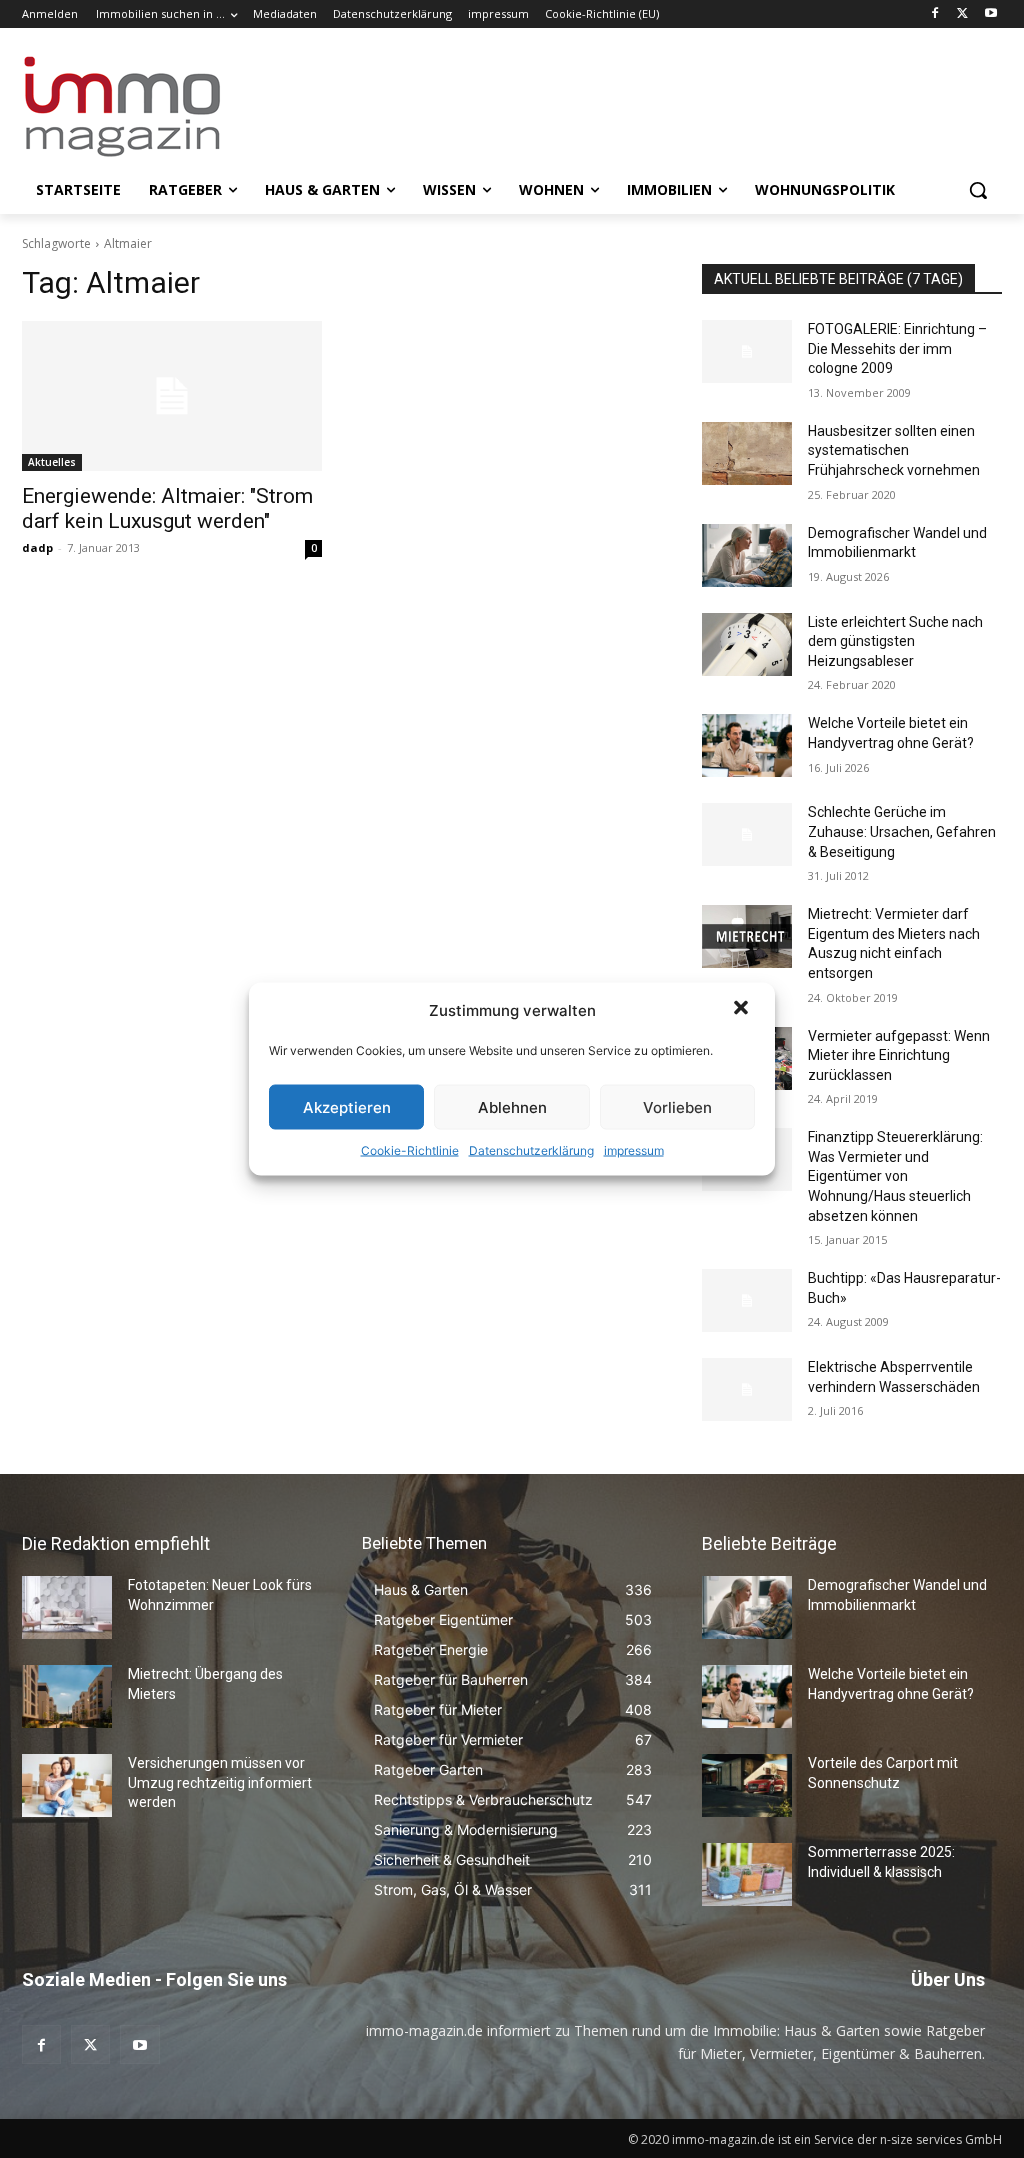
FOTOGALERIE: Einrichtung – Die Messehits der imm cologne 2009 (897, 348)
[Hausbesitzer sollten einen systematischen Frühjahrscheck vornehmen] (747, 453)
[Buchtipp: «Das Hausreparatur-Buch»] (747, 1300)
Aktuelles (52, 462)
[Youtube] (990, 14)
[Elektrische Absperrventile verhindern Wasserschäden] (747, 1389)
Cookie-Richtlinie (410, 1150)
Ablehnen (512, 1106)
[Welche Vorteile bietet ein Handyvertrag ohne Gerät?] (747, 745)
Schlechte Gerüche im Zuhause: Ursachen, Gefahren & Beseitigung (902, 831)
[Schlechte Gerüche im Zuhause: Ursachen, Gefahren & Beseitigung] (747, 834)
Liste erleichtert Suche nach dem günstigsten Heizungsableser (895, 641)
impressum (634, 1150)
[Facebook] (935, 14)
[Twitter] (962, 14)
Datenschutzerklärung (531, 1150)
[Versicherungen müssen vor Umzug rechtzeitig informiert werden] (67, 1785)
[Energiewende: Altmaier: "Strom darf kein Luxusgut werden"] (172, 396)
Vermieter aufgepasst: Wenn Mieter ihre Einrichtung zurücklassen (899, 1055)
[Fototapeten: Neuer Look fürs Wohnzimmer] (67, 1607)
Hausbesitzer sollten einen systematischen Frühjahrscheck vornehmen (894, 450)
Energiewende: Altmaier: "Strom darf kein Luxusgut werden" (167, 508)
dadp (37, 547)
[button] (743, 1010)
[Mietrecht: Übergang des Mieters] (67, 1696)
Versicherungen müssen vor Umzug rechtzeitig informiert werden (220, 1782)
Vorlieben (677, 1106)
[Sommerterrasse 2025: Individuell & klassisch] (747, 1874)
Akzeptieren (347, 1106)
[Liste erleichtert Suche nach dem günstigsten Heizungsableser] (747, 644)
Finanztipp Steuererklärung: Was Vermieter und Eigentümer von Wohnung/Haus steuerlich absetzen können (895, 1176)
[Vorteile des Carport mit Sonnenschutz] (747, 1785)
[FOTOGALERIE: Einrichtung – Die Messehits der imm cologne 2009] (747, 351)
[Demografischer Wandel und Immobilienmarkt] (747, 555)
